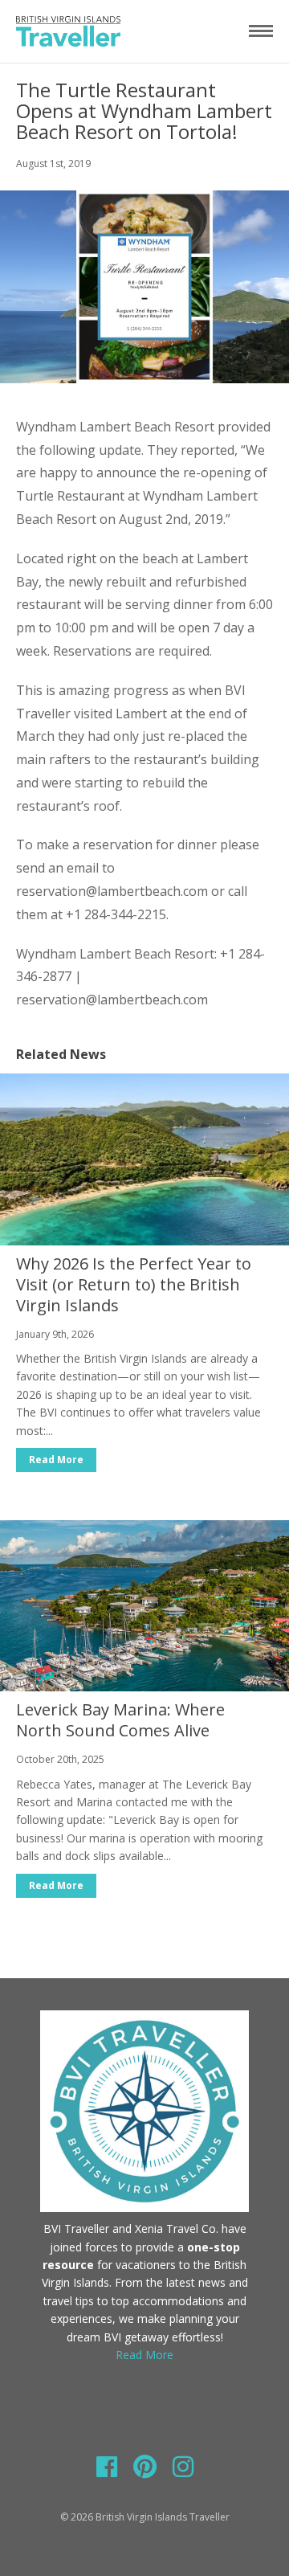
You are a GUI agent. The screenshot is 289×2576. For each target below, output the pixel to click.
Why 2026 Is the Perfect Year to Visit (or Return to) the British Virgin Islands (134, 1284)
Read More (56, 1460)
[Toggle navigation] (261, 31)
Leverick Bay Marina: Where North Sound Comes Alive (120, 1720)
